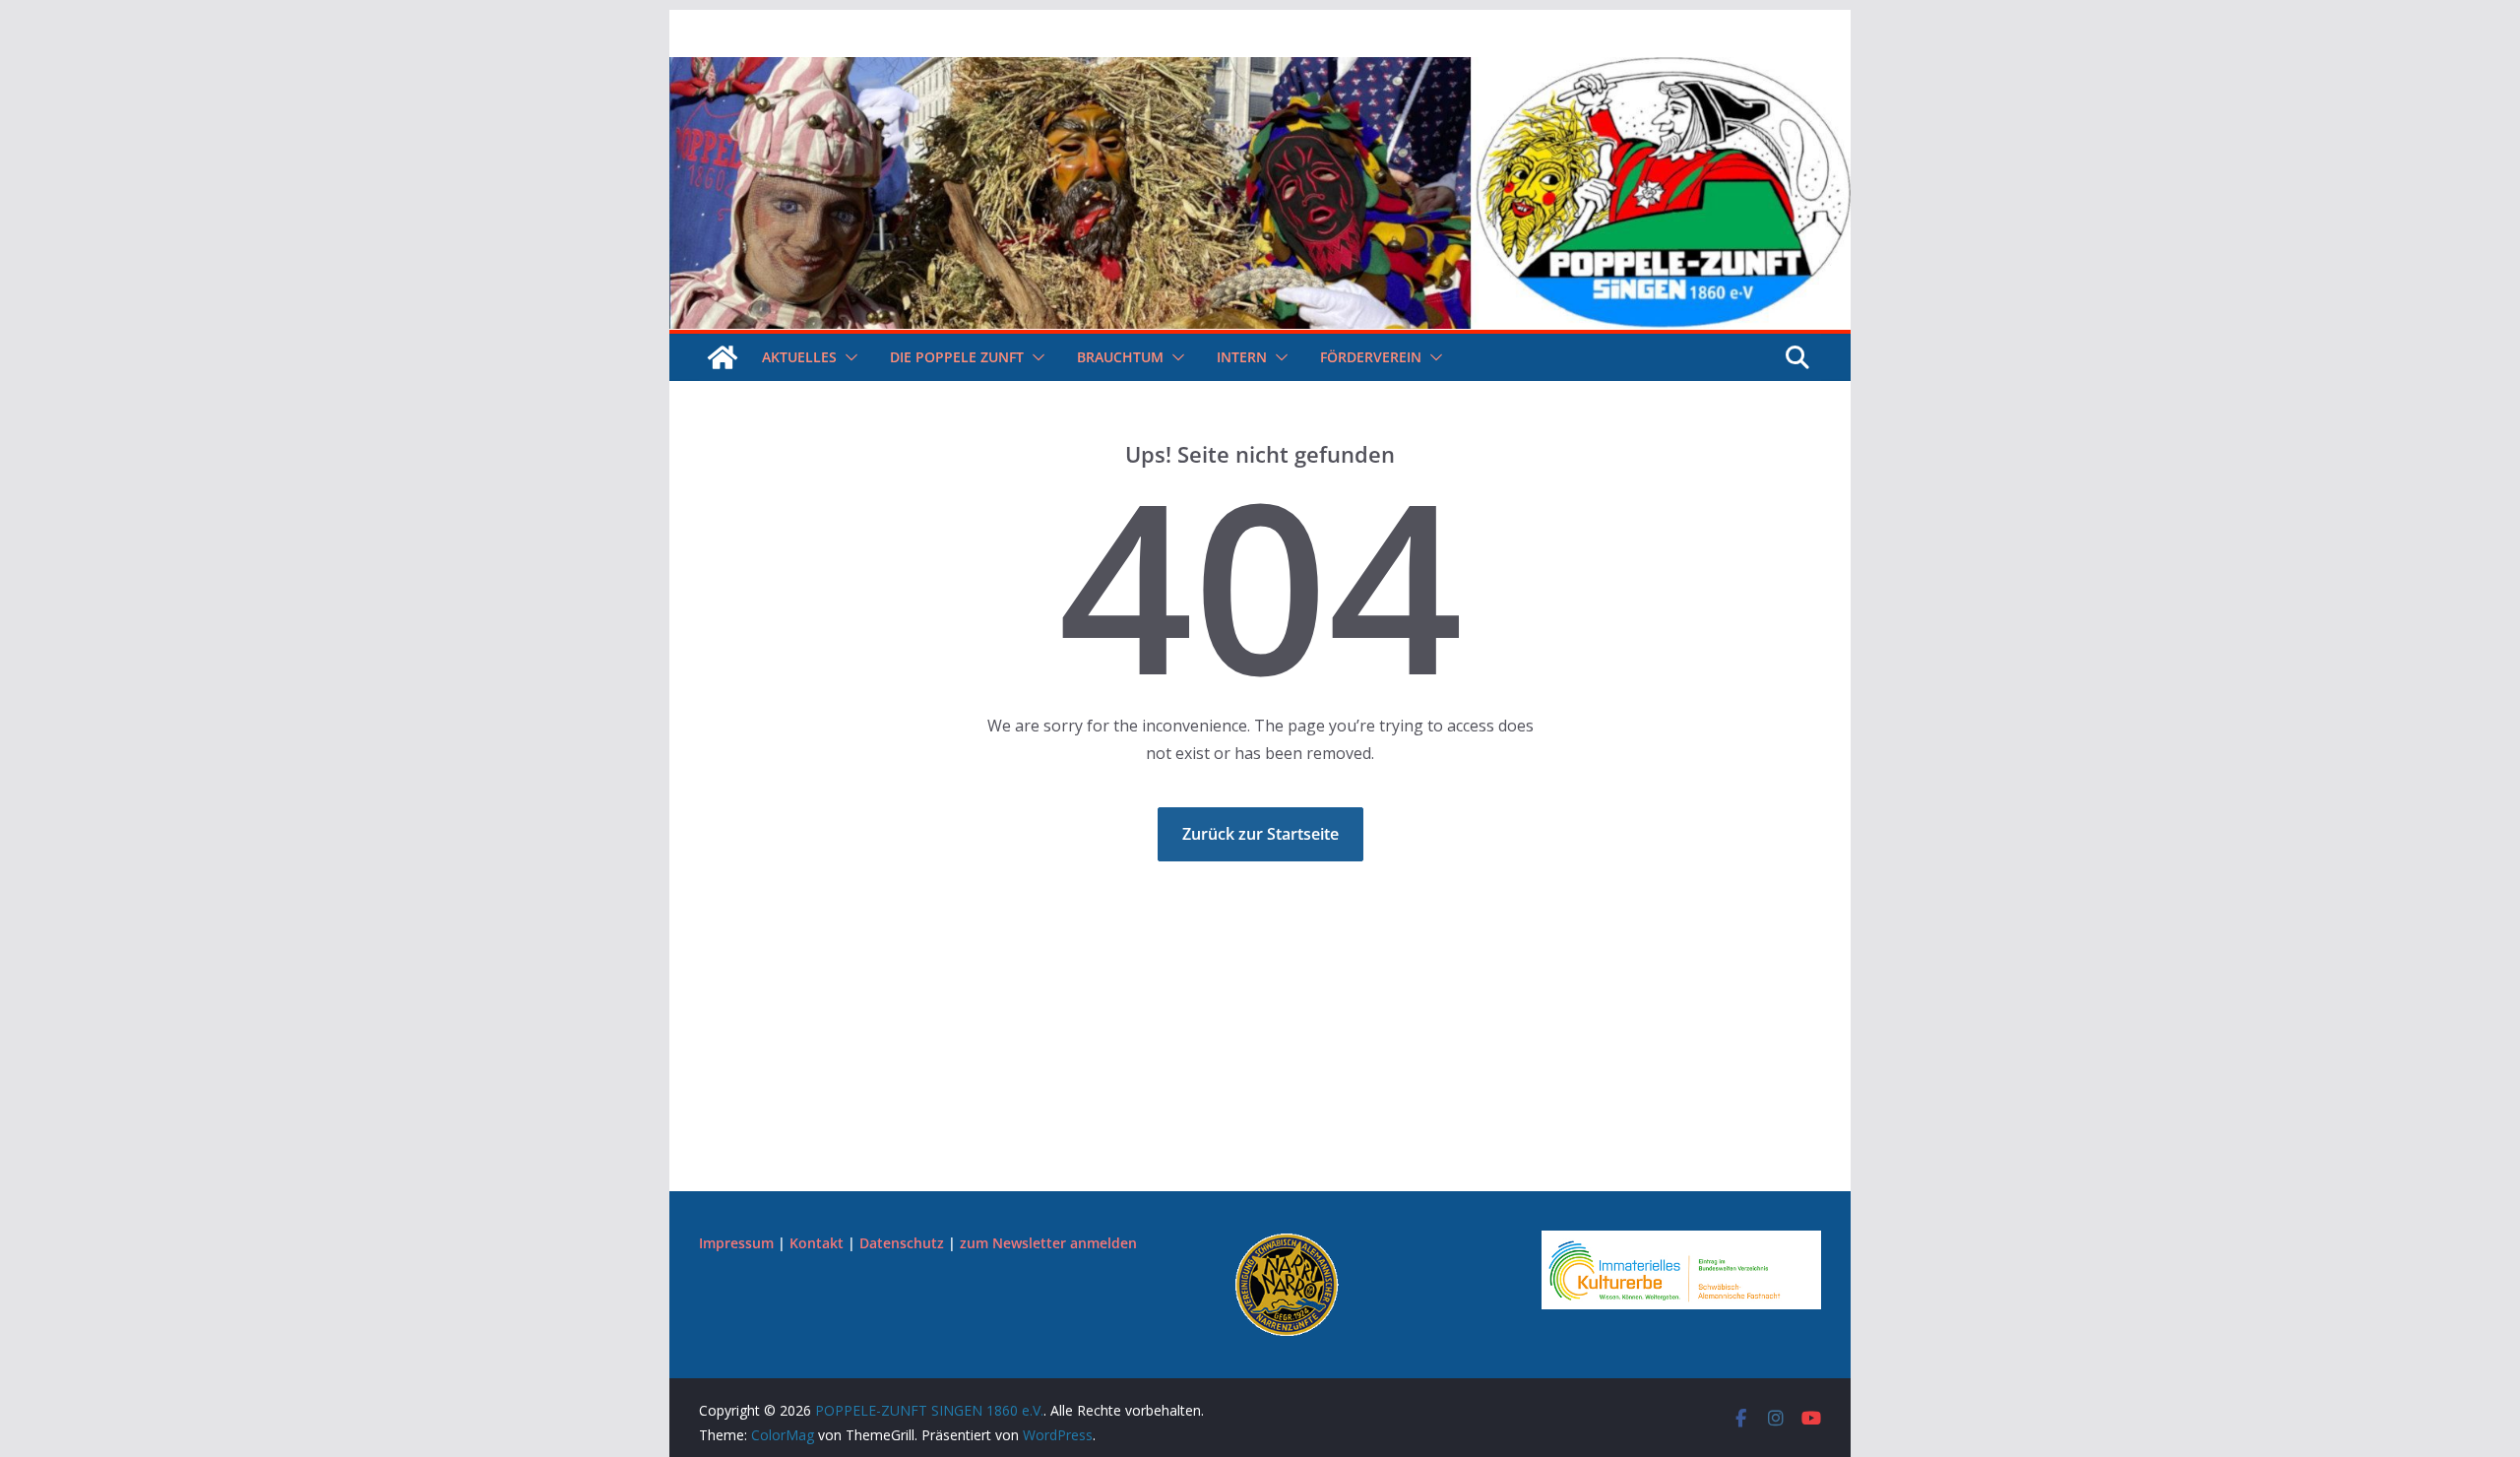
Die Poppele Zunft (957, 357)
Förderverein (1371, 357)
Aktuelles (799, 357)
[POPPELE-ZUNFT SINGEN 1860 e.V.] (1260, 71)
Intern (1242, 357)
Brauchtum (1120, 357)
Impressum (736, 1243)
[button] (848, 357)
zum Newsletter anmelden (1048, 1243)
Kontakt (817, 1243)
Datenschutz (902, 1243)
